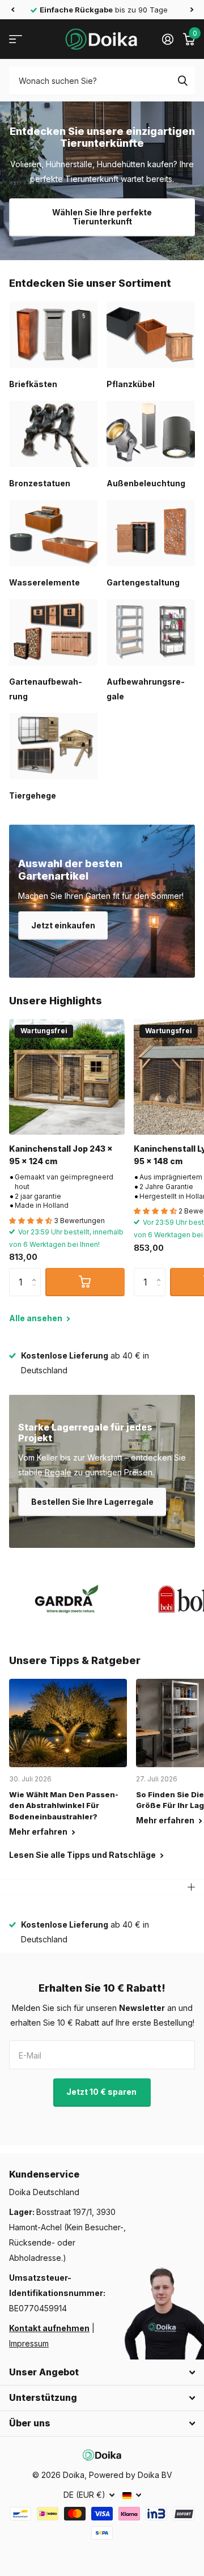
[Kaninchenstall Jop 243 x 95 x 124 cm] (67, 1077)
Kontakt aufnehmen (49, 2328)
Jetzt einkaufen (63, 925)
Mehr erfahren (39, 1832)
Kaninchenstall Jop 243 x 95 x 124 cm (61, 1155)
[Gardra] (67, 1599)
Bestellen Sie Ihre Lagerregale (92, 1502)
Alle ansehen (37, 1318)
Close (102, 2373)
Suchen (182, 80)
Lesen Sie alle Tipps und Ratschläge (83, 1855)
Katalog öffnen (16, 39)
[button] (12, 10)
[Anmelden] (167, 39)
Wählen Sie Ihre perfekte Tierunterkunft (102, 217)
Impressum (29, 2343)
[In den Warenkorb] (85, 1282)
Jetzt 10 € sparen (102, 2092)
